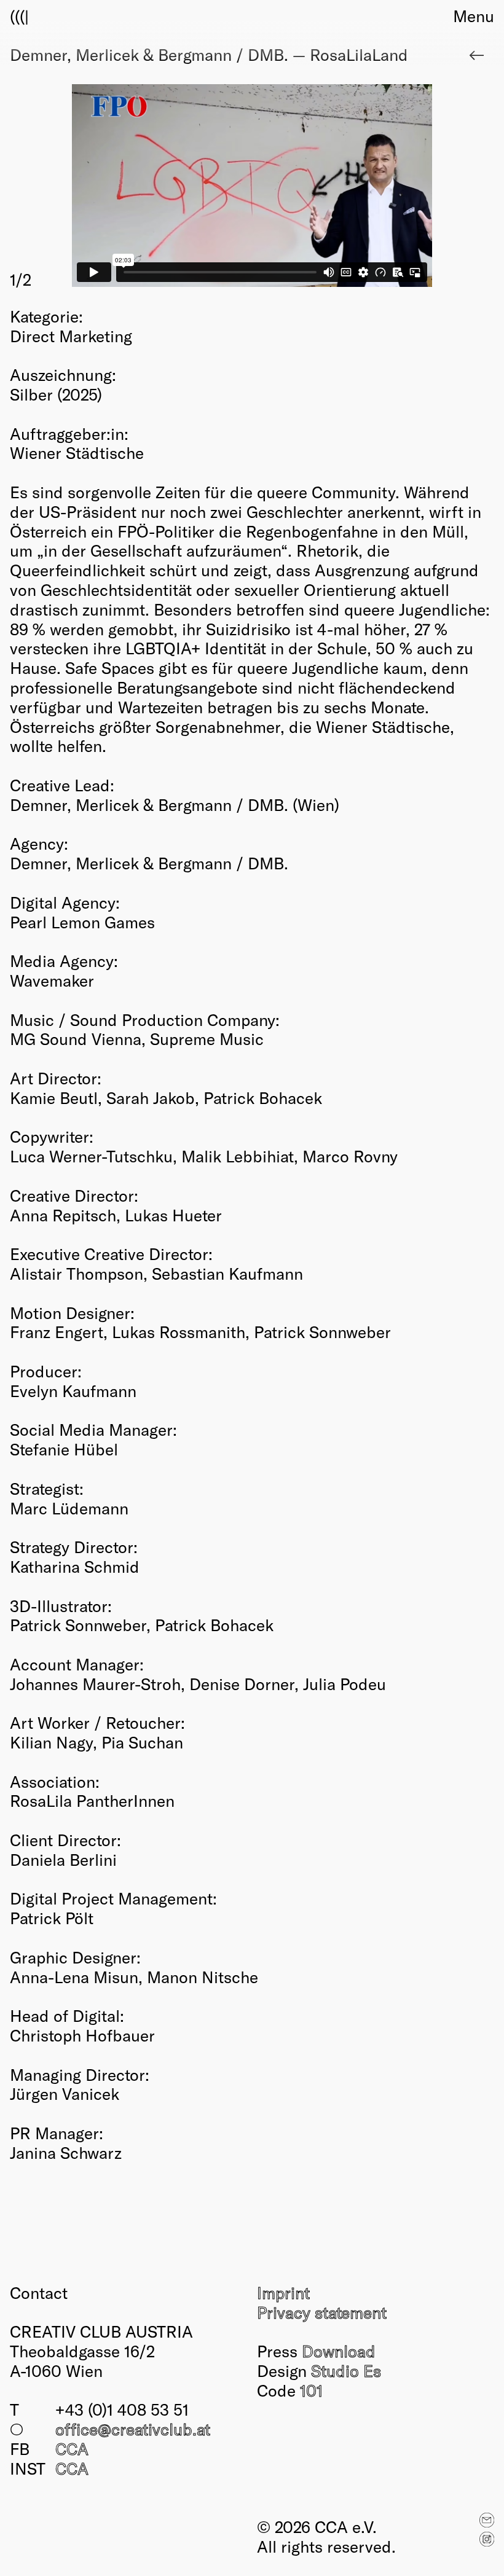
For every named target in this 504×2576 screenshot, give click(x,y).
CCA (72, 2448)
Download (339, 2351)
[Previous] (131, 187)
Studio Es (346, 2370)
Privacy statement (322, 2312)
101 (311, 2390)
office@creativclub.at (133, 2429)
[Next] (373, 187)
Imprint (283, 2292)
